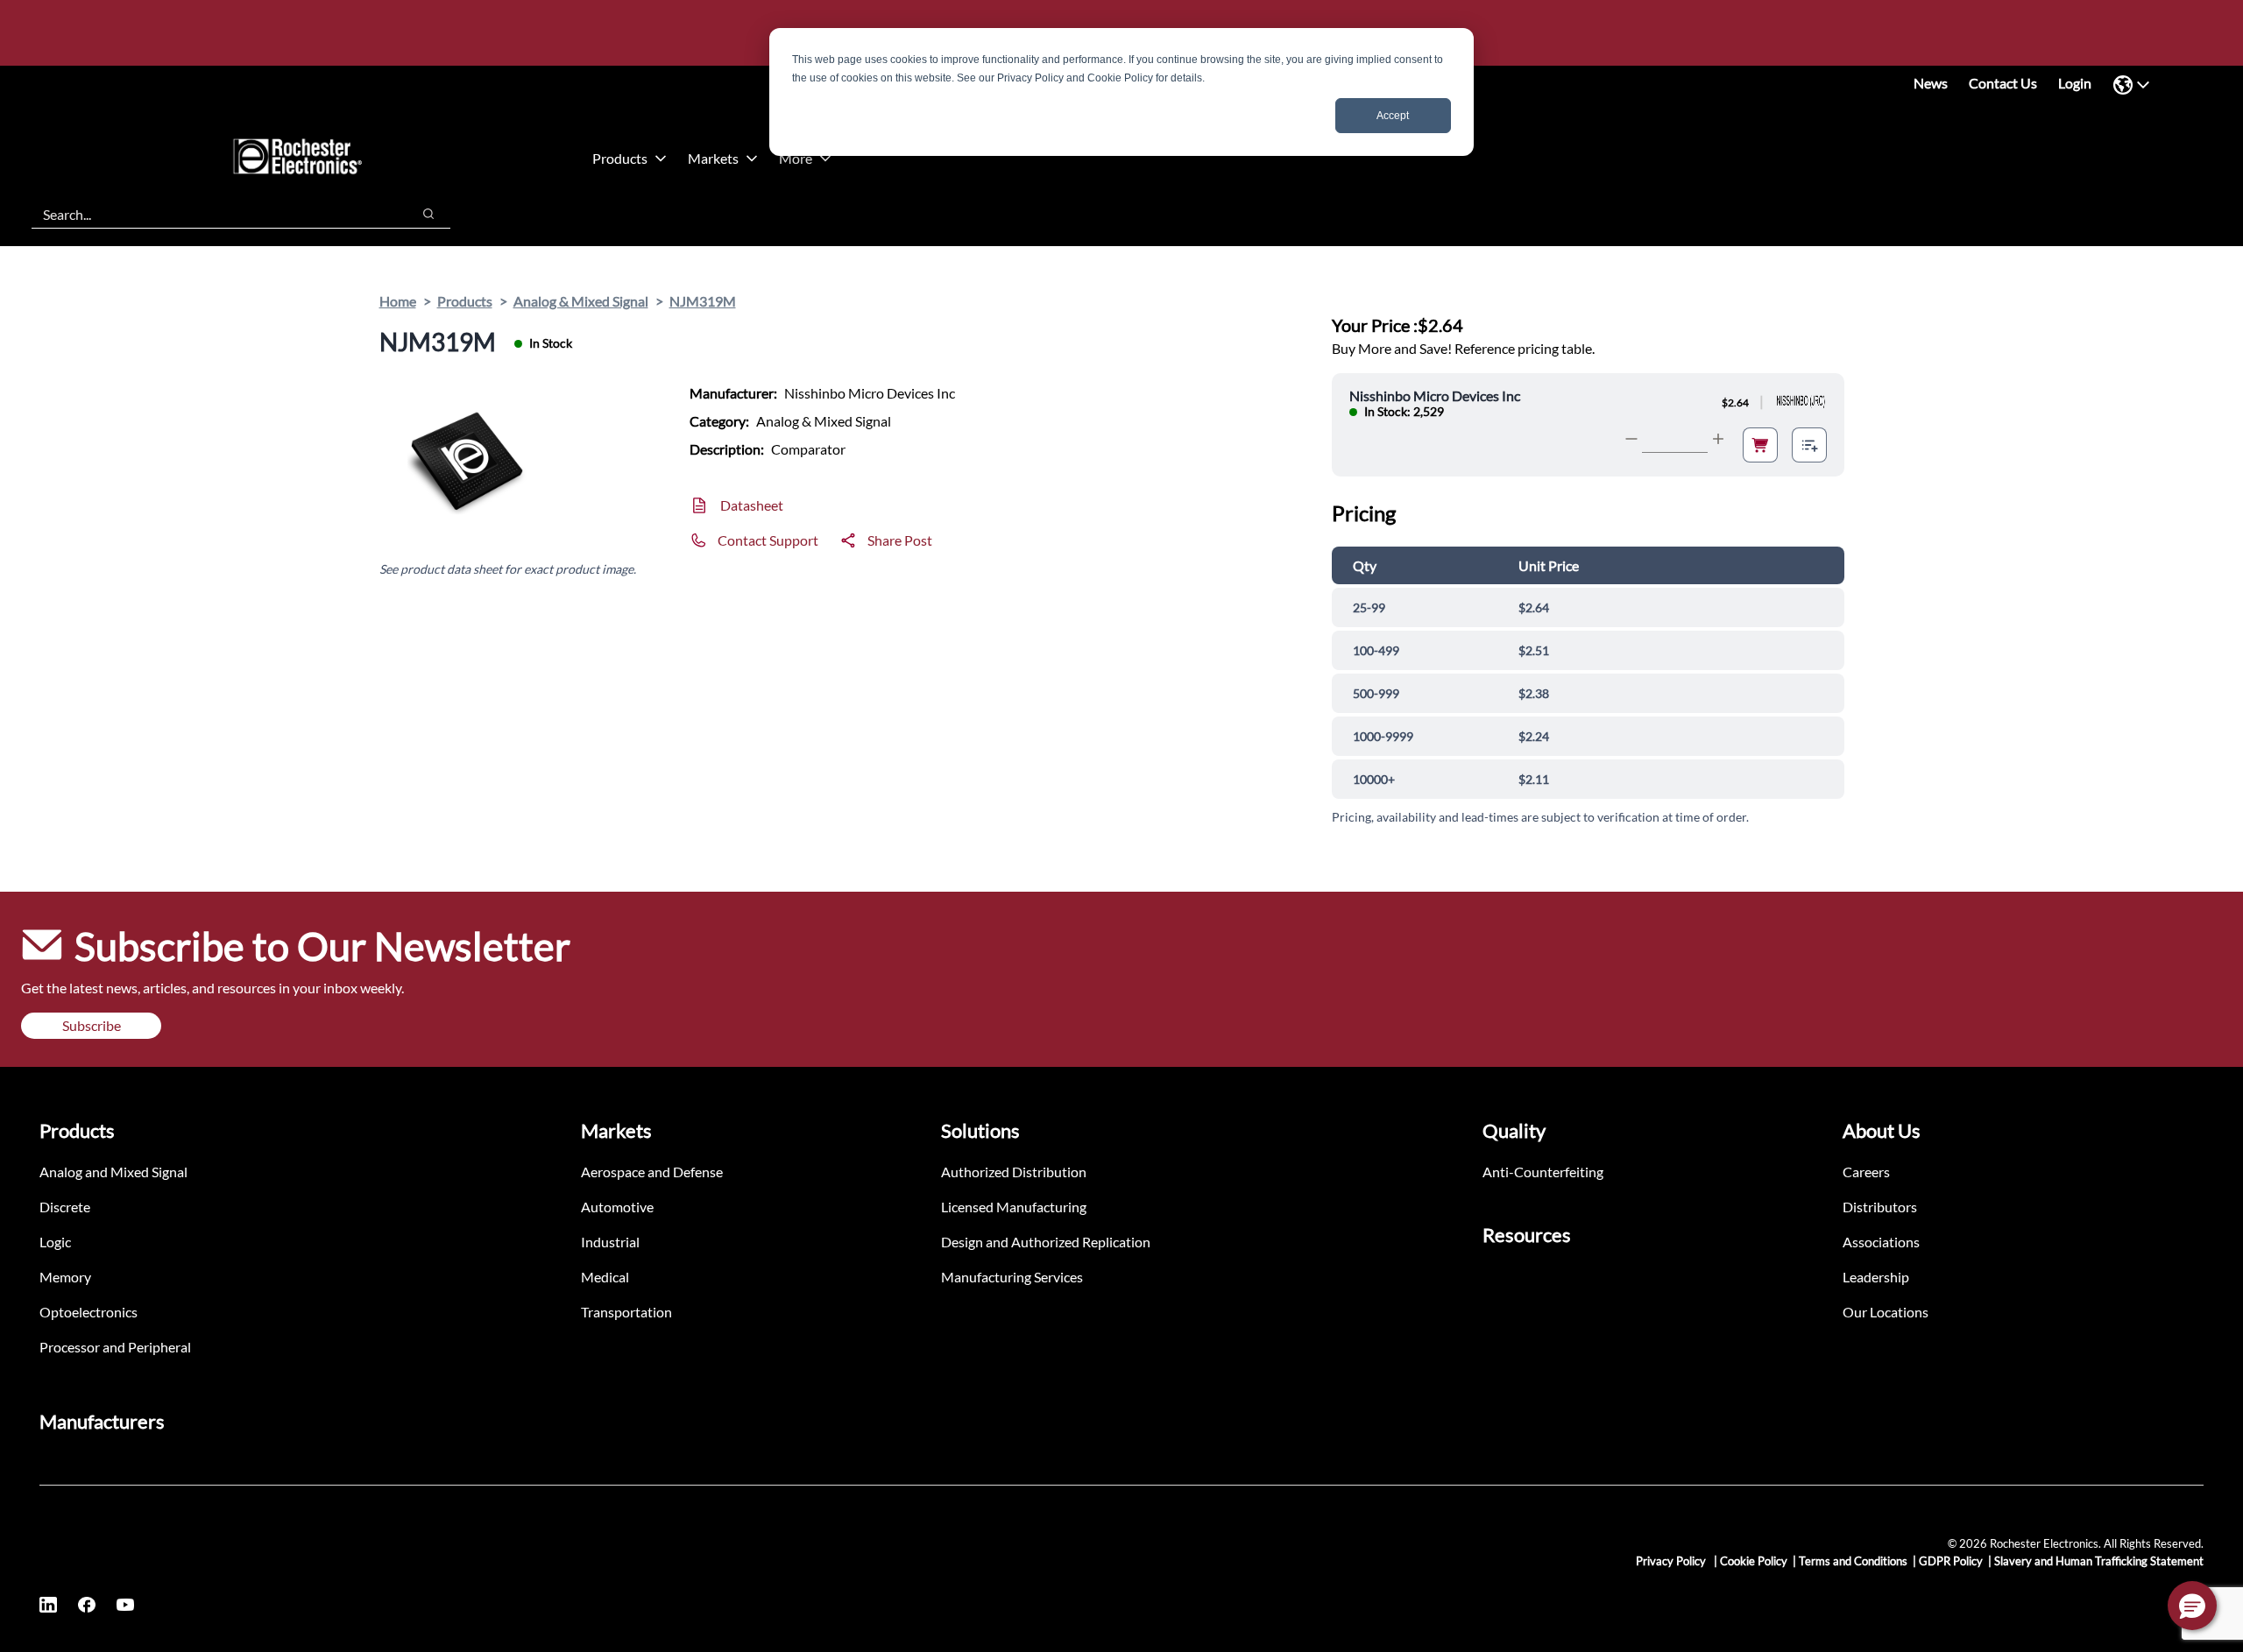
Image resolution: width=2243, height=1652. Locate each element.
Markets (713, 158)
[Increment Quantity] (1718, 439)
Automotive (617, 1207)
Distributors (1880, 1207)
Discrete (65, 1207)
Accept (1393, 116)
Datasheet (752, 505)
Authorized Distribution (1014, 1172)
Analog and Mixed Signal (113, 1172)
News (1931, 83)
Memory (65, 1277)
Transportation (626, 1312)
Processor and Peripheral (115, 1347)
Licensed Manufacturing (1014, 1207)
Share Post (900, 540)
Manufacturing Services (1012, 1277)
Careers (1866, 1172)
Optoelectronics (88, 1312)
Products (620, 158)
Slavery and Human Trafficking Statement (2099, 1561)
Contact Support (768, 540)
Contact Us (2003, 83)
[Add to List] (1809, 445)
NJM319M (703, 301)
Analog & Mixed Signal (581, 301)
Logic (55, 1242)
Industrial (610, 1242)
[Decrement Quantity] (1631, 439)
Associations (1881, 1242)
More (796, 158)
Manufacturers (102, 1421)
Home (398, 301)
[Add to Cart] (1760, 445)
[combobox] (212, 214)
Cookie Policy (1754, 1561)
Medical (605, 1277)
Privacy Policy (1672, 1561)
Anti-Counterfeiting (1543, 1172)
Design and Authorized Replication (1046, 1242)
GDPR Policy (1951, 1561)
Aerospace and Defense (652, 1172)
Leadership (1876, 1277)
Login (2075, 83)
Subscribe (92, 1025)
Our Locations (1886, 1312)
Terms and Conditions (1853, 1561)
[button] (2192, 1606)
